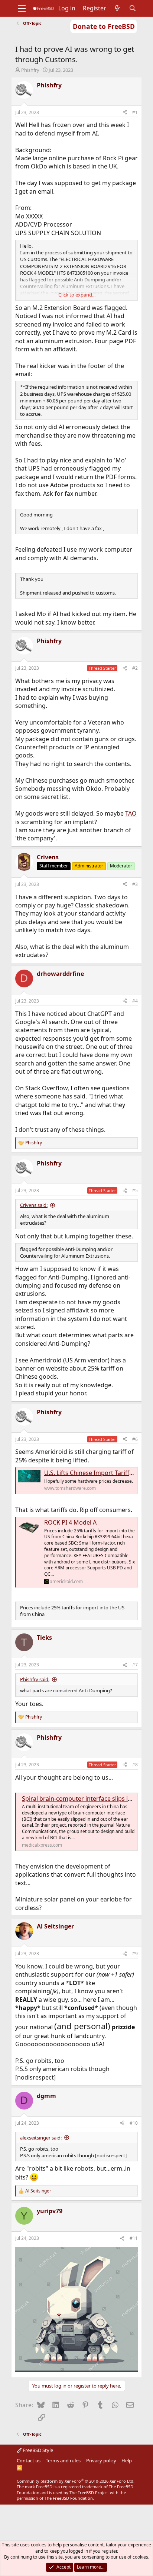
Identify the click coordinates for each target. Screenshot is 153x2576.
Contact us (29, 2460)
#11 (134, 2238)
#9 (135, 1953)
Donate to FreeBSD (104, 26)
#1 (135, 112)
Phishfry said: (35, 1679)
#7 (135, 1665)
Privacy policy (101, 2460)
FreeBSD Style (37, 2450)
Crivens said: (34, 1205)
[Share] (125, 113)
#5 (135, 1190)
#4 (135, 1001)
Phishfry (30, 70)
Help (127, 2460)
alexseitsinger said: (41, 2138)
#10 (134, 2123)
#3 (135, 884)
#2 (135, 668)
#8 (135, 1765)
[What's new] (118, 8)
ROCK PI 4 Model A (70, 1522)
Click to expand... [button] (77, 295)
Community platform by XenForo (76, 2481)
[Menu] (22, 9)
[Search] (133, 8)
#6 (135, 1439)
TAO (131, 813)
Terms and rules (63, 2460)
